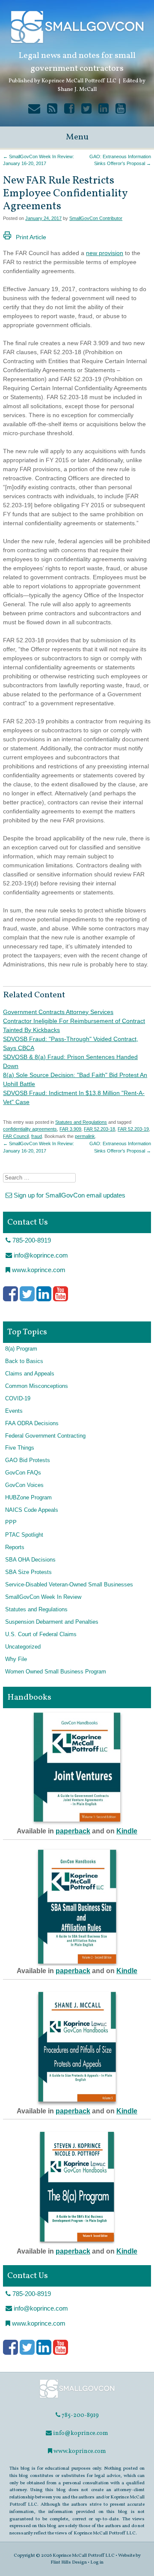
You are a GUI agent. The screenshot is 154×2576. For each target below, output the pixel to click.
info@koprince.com (40, 1255)
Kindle (127, 1831)
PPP (11, 1523)
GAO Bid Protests (28, 1460)
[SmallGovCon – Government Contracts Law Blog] (77, 2397)
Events (14, 1411)
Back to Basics (24, 1361)
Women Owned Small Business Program (56, 1672)
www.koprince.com (38, 1270)
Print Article (31, 237)
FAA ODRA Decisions (32, 1423)
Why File (16, 1659)
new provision (105, 253)
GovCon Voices (24, 1485)
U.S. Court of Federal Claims (41, 1634)
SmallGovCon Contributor (96, 218)
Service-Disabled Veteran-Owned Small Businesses (69, 1585)
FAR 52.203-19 (133, 1129)
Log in (97, 2562)
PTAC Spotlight (24, 1535)
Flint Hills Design (69, 2562)
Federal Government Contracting (45, 1436)
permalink (85, 1136)
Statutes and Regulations (81, 1122)
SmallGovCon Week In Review (43, 1597)
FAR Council (16, 1136)
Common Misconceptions (37, 1386)
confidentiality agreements (30, 1129)
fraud (37, 1136)
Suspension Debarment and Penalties (52, 1622)
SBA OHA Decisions (30, 1560)
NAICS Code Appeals (32, 1510)
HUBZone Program (28, 1498)
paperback (73, 1831)
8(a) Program (21, 1349)
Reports (15, 1547)
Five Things (20, 1448)
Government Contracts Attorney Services (58, 1012)
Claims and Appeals (30, 1374)
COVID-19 (18, 1399)
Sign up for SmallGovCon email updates (69, 1195)
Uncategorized (23, 1647)
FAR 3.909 (70, 1129)
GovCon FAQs (23, 1473)
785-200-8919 (31, 1240)
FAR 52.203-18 (99, 1129)
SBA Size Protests (28, 1572)
